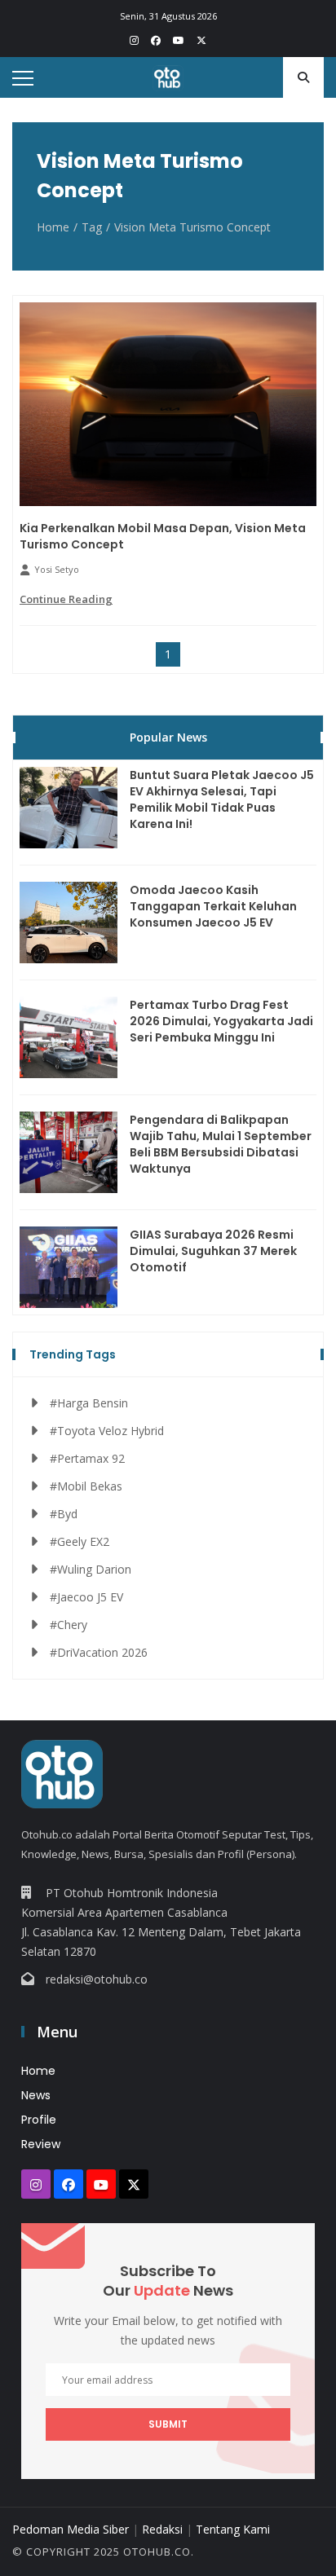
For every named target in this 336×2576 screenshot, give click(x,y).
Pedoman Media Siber (71, 2529)
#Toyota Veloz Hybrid (107, 1431)
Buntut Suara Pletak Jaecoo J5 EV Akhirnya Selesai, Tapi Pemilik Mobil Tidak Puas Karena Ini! (222, 799)
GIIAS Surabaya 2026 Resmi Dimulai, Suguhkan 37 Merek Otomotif (213, 1251)
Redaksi (162, 2529)
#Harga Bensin (89, 1403)
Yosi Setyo (57, 569)
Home (53, 227)
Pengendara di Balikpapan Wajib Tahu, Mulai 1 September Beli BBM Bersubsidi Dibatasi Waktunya (221, 1144)
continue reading (66, 599)
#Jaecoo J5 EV (86, 1597)
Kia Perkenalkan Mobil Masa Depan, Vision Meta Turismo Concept (163, 536)
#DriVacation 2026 (99, 1652)
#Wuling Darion (91, 1569)
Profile (39, 2120)
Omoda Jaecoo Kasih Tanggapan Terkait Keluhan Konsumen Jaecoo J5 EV (213, 906)
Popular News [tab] (168, 737)
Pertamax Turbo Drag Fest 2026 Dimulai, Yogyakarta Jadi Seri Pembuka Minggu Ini (221, 1021)
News (36, 2095)
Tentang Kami (233, 2529)
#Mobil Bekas (86, 1486)
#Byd (64, 1514)
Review (41, 2144)
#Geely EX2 (80, 1541)
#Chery (69, 1625)
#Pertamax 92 (87, 1458)
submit (168, 2424)
